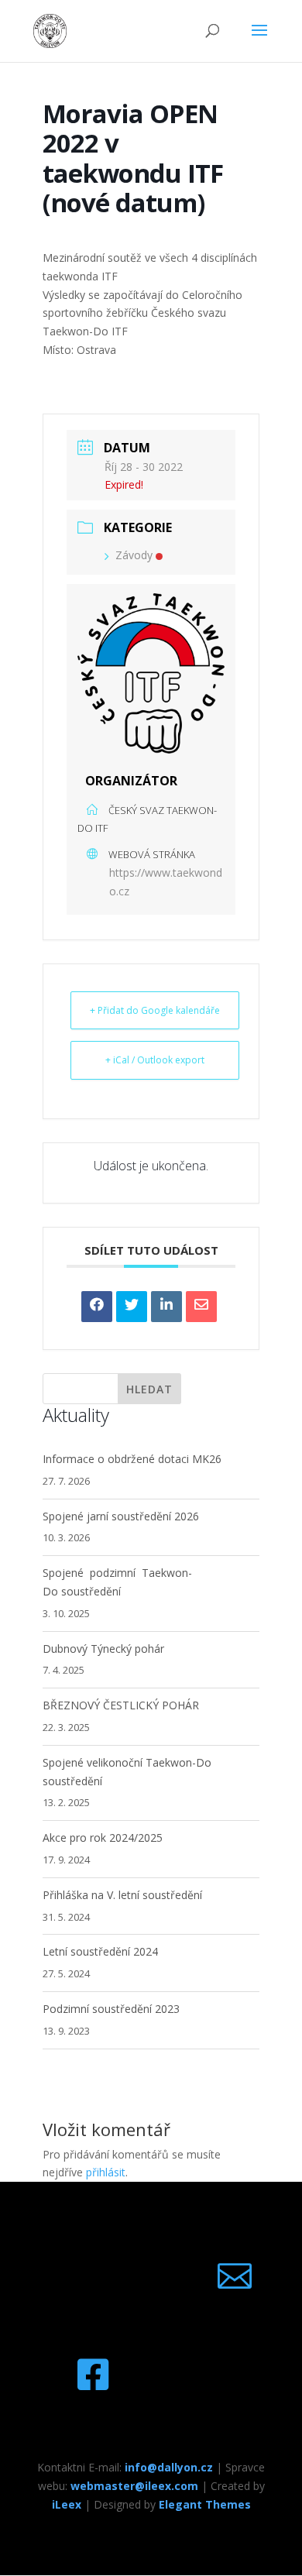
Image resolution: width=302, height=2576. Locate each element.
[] (235, 2305)
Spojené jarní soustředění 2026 (121, 1516)
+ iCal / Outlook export (155, 1060)
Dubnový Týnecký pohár (103, 1649)
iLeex (67, 2504)
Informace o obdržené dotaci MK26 (132, 1459)
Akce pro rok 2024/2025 (103, 1838)
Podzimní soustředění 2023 (111, 2009)
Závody (134, 555)
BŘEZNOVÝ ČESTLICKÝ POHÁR (121, 1705)
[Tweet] (132, 1307)
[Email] (201, 1307)
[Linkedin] (166, 1307)
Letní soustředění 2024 (100, 1951)
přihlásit (106, 2172)
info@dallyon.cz (169, 2467)
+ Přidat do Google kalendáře (155, 1010)
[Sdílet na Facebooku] (97, 1307)
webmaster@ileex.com (134, 2486)
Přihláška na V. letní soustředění (122, 1895)
